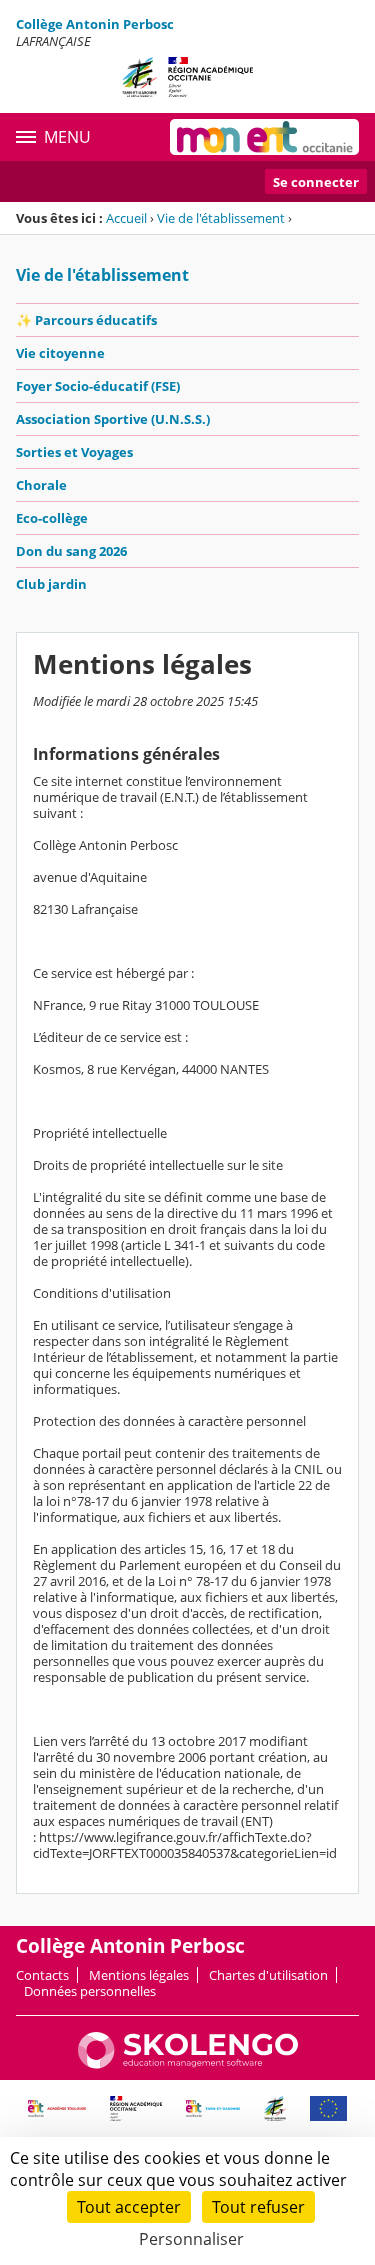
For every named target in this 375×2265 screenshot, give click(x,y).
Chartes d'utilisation (268, 1975)
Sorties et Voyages (74, 452)
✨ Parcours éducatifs (86, 320)
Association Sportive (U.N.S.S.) (113, 419)
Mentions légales (139, 1975)
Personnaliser (191, 2239)
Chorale (41, 485)
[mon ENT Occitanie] (264, 137)
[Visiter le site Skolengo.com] (188, 2064)
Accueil (126, 218)
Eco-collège (52, 518)
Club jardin (51, 584)
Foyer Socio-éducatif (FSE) (98, 386)
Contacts (42, 1975)
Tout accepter (129, 2207)
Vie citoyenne (60, 353)
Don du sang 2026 (71, 551)
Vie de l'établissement (221, 218)
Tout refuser (258, 2207)
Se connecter (316, 182)
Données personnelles (90, 1991)
